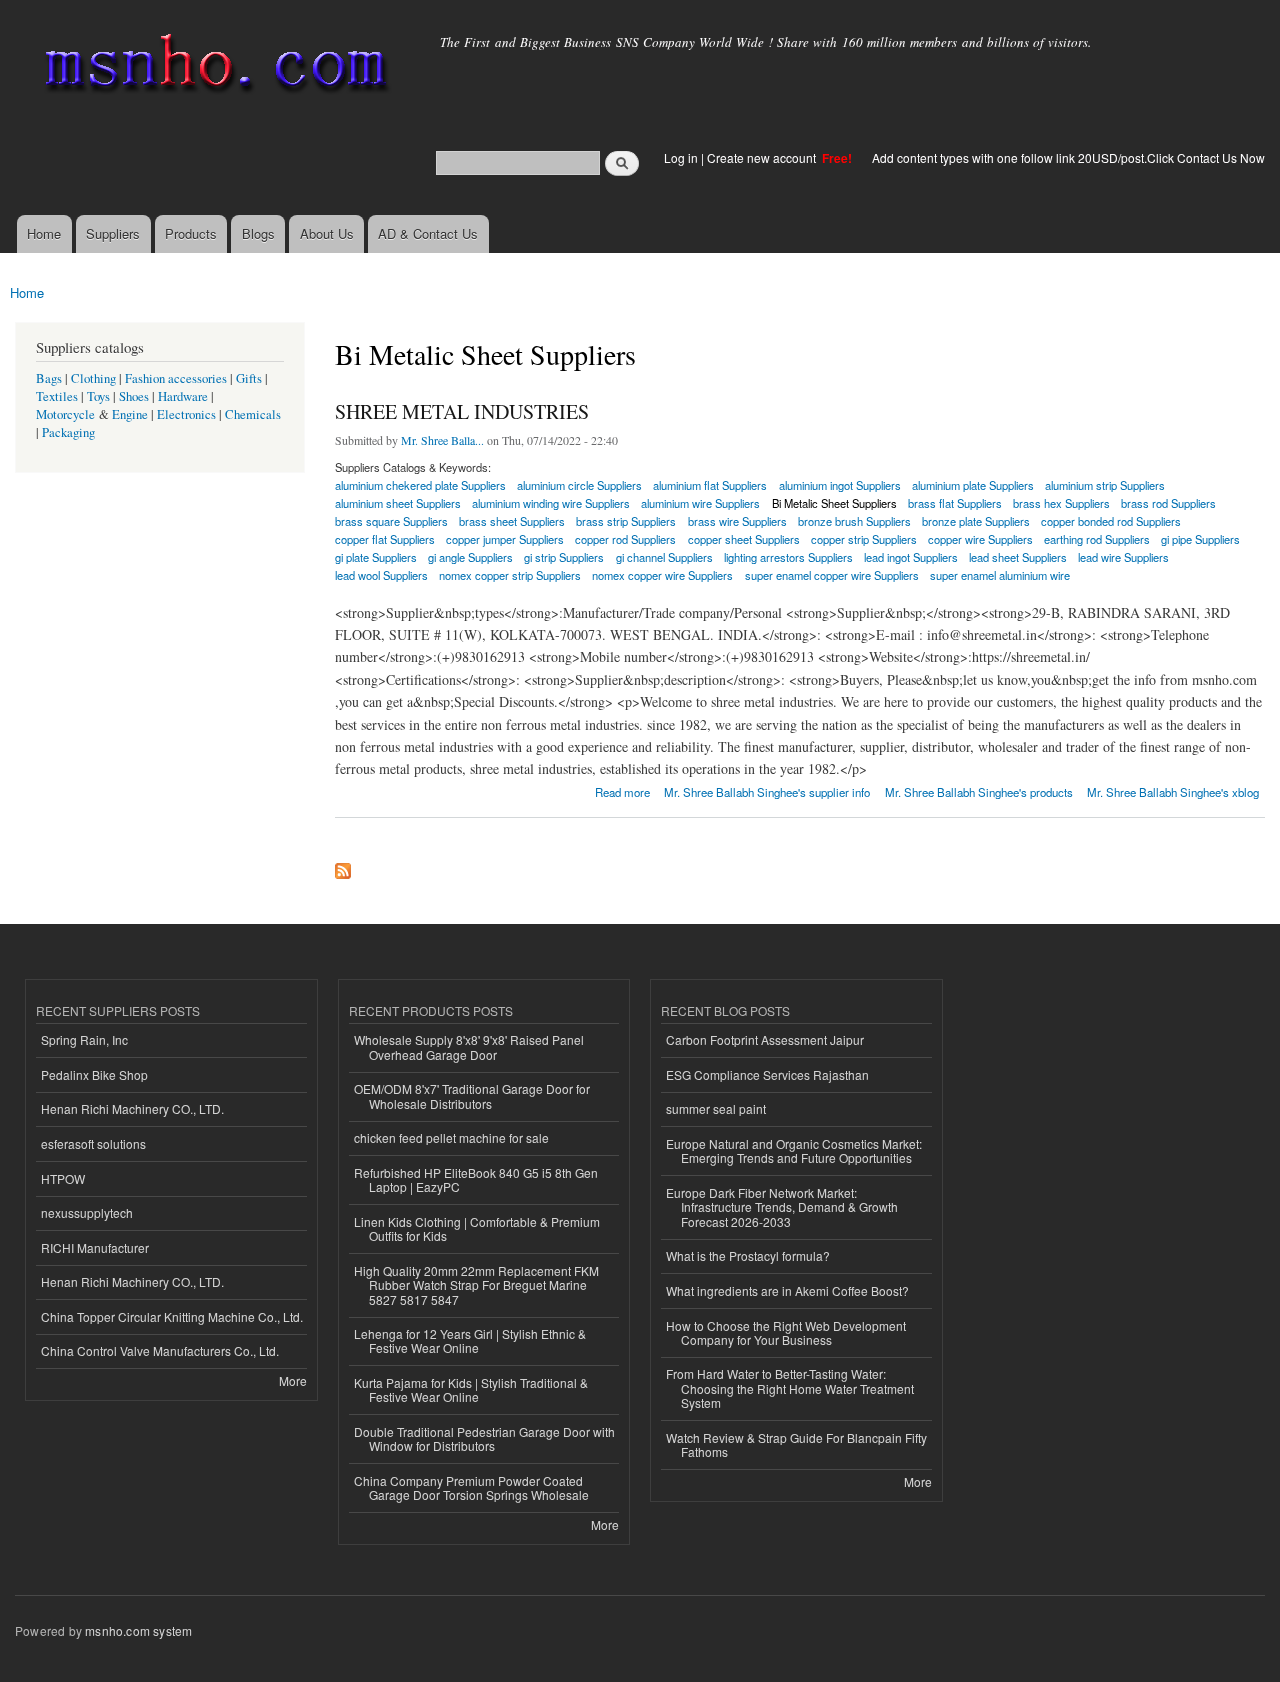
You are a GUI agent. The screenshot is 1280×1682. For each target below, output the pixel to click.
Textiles (57, 396)
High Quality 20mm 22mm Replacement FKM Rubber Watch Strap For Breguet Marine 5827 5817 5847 (476, 1285)
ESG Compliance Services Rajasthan (767, 1074)
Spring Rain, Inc (84, 1039)
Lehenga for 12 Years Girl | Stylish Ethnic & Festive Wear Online (470, 1340)
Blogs (258, 233)
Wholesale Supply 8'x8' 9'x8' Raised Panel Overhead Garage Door (469, 1046)
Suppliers (113, 233)
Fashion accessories (176, 378)
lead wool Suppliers (381, 575)
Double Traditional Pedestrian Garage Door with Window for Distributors (484, 1438)
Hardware (183, 396)
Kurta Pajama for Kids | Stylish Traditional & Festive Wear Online (471, 1389)
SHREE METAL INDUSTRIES (462, 411)
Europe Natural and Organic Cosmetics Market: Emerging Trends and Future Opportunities (794, 1150)
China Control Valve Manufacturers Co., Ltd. (160, 1350)
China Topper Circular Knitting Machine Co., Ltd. (172, 1316)
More (293, 1380)
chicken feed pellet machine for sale (451, 1137)
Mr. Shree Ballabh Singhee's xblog (1173, 792)
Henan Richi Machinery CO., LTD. (132, 1108)
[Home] (212, 67)
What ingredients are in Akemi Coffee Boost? (787, 1290)
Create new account (763, 157)
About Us (327, 233)
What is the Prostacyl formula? (748, 1255)
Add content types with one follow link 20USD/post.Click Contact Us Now (1068, 157)
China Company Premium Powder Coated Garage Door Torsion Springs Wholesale (471, 1487)
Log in (681, 157)
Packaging (68, 432)
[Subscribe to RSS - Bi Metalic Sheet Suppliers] (343, 866)
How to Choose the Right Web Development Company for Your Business (786, 1332)
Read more (622, 790)
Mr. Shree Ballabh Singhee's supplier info (767, 792)
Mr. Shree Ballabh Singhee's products (979, 792)
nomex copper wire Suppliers (662, 575)
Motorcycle (65, 414)
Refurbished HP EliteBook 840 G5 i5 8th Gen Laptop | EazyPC (476, 1179)
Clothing (93, 378)
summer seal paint (716, 1108)
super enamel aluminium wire (1000, 575)
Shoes (134, 396)
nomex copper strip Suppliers (510, 575)
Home (44, 233)
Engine (130, 414)
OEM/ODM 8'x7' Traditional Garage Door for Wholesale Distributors (472, 1095)
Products (191, 233)
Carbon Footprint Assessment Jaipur (765, 1039)
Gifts (249, 378)
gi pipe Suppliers (1200, 539)
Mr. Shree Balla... (442, 440)
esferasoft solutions (93, 1143)
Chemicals (253, 414)
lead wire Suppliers (1123, 557)
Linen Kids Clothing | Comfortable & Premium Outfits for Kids (477, 1228)
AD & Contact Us (428, 233)
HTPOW (63, 1178)
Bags (49, 378)
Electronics (186, 414)
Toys (98, 396)
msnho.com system (138, 1630)
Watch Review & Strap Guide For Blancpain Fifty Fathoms (796, 1444)
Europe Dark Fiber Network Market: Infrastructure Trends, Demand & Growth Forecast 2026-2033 (782, 1207)
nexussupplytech (87, 1212)
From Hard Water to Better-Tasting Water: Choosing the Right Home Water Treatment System (790, 1388)
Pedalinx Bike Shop (94, 1074)
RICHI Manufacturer (95, 1247)
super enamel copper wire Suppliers (832, 575)
